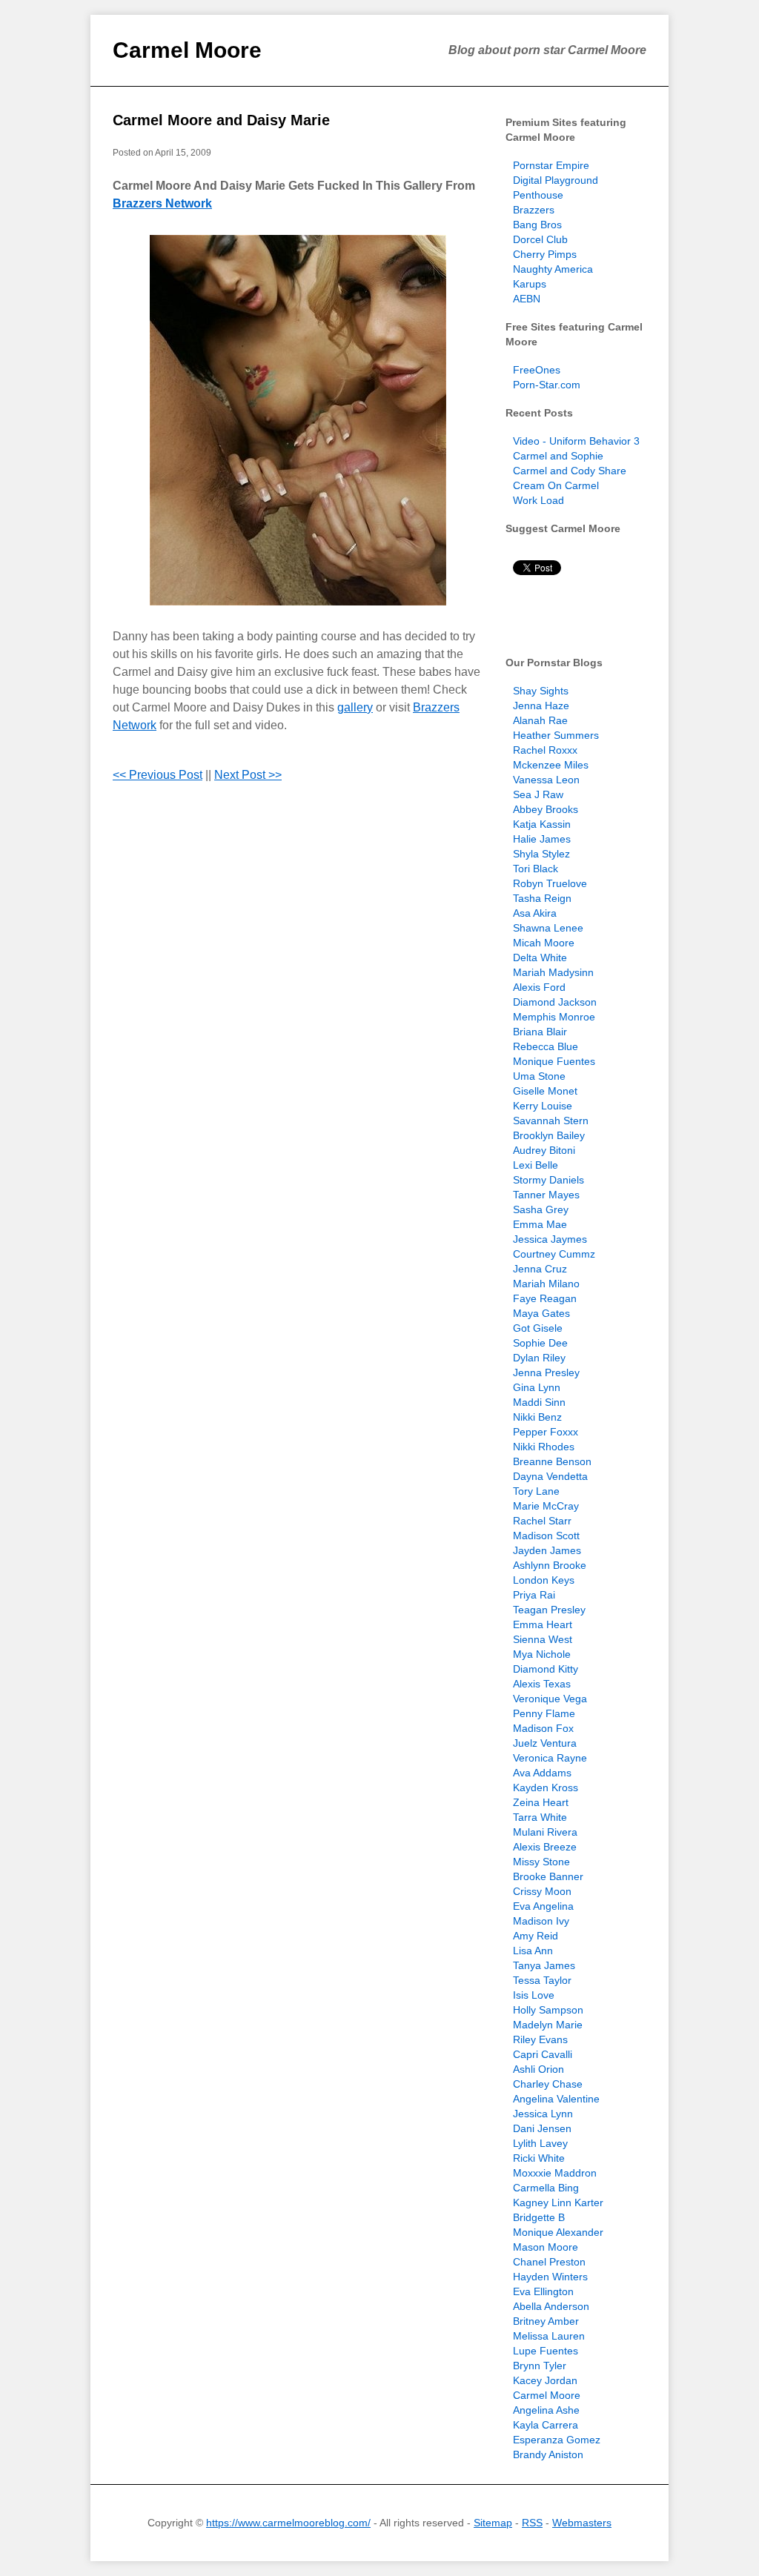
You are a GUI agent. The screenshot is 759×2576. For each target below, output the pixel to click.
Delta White (540, 957)
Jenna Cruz (540, 1269)
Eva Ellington (543, 2291)
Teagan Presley (549, 1610)
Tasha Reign (542, 898)
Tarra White (540, 1817)
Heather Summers (556, 735)
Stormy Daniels (548, 1180)
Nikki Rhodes (544, 1447)
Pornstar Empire (551, 165)
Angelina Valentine (556, 2099)
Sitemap (493, 2523)
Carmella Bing (546, 2188)
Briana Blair (540, 1032)
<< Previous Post (158, 775)
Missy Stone (541, 1862)
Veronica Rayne (550, 1758)
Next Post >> (248, 775)
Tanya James (544, 1965)
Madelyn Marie (548, 2025)
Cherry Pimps (545, 254)
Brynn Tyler (540, 2366)
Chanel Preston (549, 2262)
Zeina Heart (541, 1802)
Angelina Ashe (546, 2410)
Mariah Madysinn (553, 972)
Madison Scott (546, 1536)
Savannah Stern (551, 1121)
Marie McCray (546, 1506)
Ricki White (539, 2158)
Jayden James (547, 1550)
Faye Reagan (545, 1298)
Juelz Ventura (545, 1743)
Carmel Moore (187, 50)
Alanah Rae (540, 720)
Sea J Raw (538, 794)
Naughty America (553, 269)
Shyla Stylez (541, 854)
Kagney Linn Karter (558, 2202)
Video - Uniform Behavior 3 (576, 441)
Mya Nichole (542, 1654)
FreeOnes (537, 370)
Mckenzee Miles (551, 765)
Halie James (542, 839)
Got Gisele (538, 1328)
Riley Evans (540, 2039)
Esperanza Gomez (557, 2440)
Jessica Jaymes (550, 1239)
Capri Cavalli (543, 2054)
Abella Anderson (551, 2306)
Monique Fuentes (554, 1061)
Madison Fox (543, 1728)
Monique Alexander (558, 2232)
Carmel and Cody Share (570, 471)
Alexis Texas (542, 1684)
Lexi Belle (536, 1165)
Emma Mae (540, 1224)
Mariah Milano (546, 1284)
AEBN (527, 299)
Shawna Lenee (548, 928)
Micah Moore (544, 943)
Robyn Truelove (550, 883)
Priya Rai (534, 1595)
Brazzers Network (162, 203)
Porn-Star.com (547, 385)
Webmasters (582, 2523)
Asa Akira (535, 913)
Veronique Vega (550, 1699)
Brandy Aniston (548, 2454)
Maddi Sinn (539, 1402)
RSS (532, 2523)
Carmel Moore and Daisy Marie (221, 120)
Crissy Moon (542, 1891)
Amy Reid (536, 1936)
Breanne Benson (552, 1461)
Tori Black (536, 869)
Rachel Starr (542, 1521)
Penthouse (538, 195)
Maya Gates (541, 1313)
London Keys (544, 1580)
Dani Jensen (542, 2128)
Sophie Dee (540, 1343)
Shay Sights (541, 691)
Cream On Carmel (556, 485)
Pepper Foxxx (546, 1432)
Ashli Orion (538, 2069)
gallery (355, 707)
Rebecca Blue (546, 1046)
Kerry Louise (543, 1106)
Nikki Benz (537, 1417)
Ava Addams (542, 1773)
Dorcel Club (540, 239)
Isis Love (534, 1995)
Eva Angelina (543, 1906)
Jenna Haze (541, 706)
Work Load (538, 500)
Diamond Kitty (546, 1669)
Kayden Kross (546, 1787)
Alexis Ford (539, 987)
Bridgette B (539, 2217)
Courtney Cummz (554, 1254)
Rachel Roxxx (545, 750)
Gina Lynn (537, 1387)
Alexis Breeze (545, 1847)
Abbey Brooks (546, 809)
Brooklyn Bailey (549, 1135)
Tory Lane (536, 1491)
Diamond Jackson (555, 1002)
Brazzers (534, 210)
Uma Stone (539, 1076)
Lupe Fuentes (546, 2351)
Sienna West (543, 1639)
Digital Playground (556, 180)
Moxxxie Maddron (555, 2173)
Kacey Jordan (545, 2380)
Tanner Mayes (546, 1195)
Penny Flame (544, 1713)
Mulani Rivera (545, 1832)
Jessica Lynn (543, 2114)
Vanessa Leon (546, 780)
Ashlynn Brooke (550, 1565)
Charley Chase (548, 2084)
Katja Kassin (542, 824)
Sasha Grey (541, 1209)
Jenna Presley (546, 1372)
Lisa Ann (533, 1951)
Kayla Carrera (546, 2425)
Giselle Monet (545, 1091)
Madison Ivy (541, 1921)
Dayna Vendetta (550, 1476)
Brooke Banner (548, 1876)
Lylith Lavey (540, 2143)
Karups (530, 284)
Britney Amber (546, 2321)
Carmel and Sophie (558, 456)
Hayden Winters (550, 2277)
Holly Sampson (548, 2010)
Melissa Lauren (549, 2336)
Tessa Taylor (542, 1980)
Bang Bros (537, 225)
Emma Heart (543, 1624)
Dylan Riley (539, 1358)
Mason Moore (546, 2247)
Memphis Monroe (554, 1017)
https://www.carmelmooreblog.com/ (288, 2523)
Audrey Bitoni (544, 1150)
